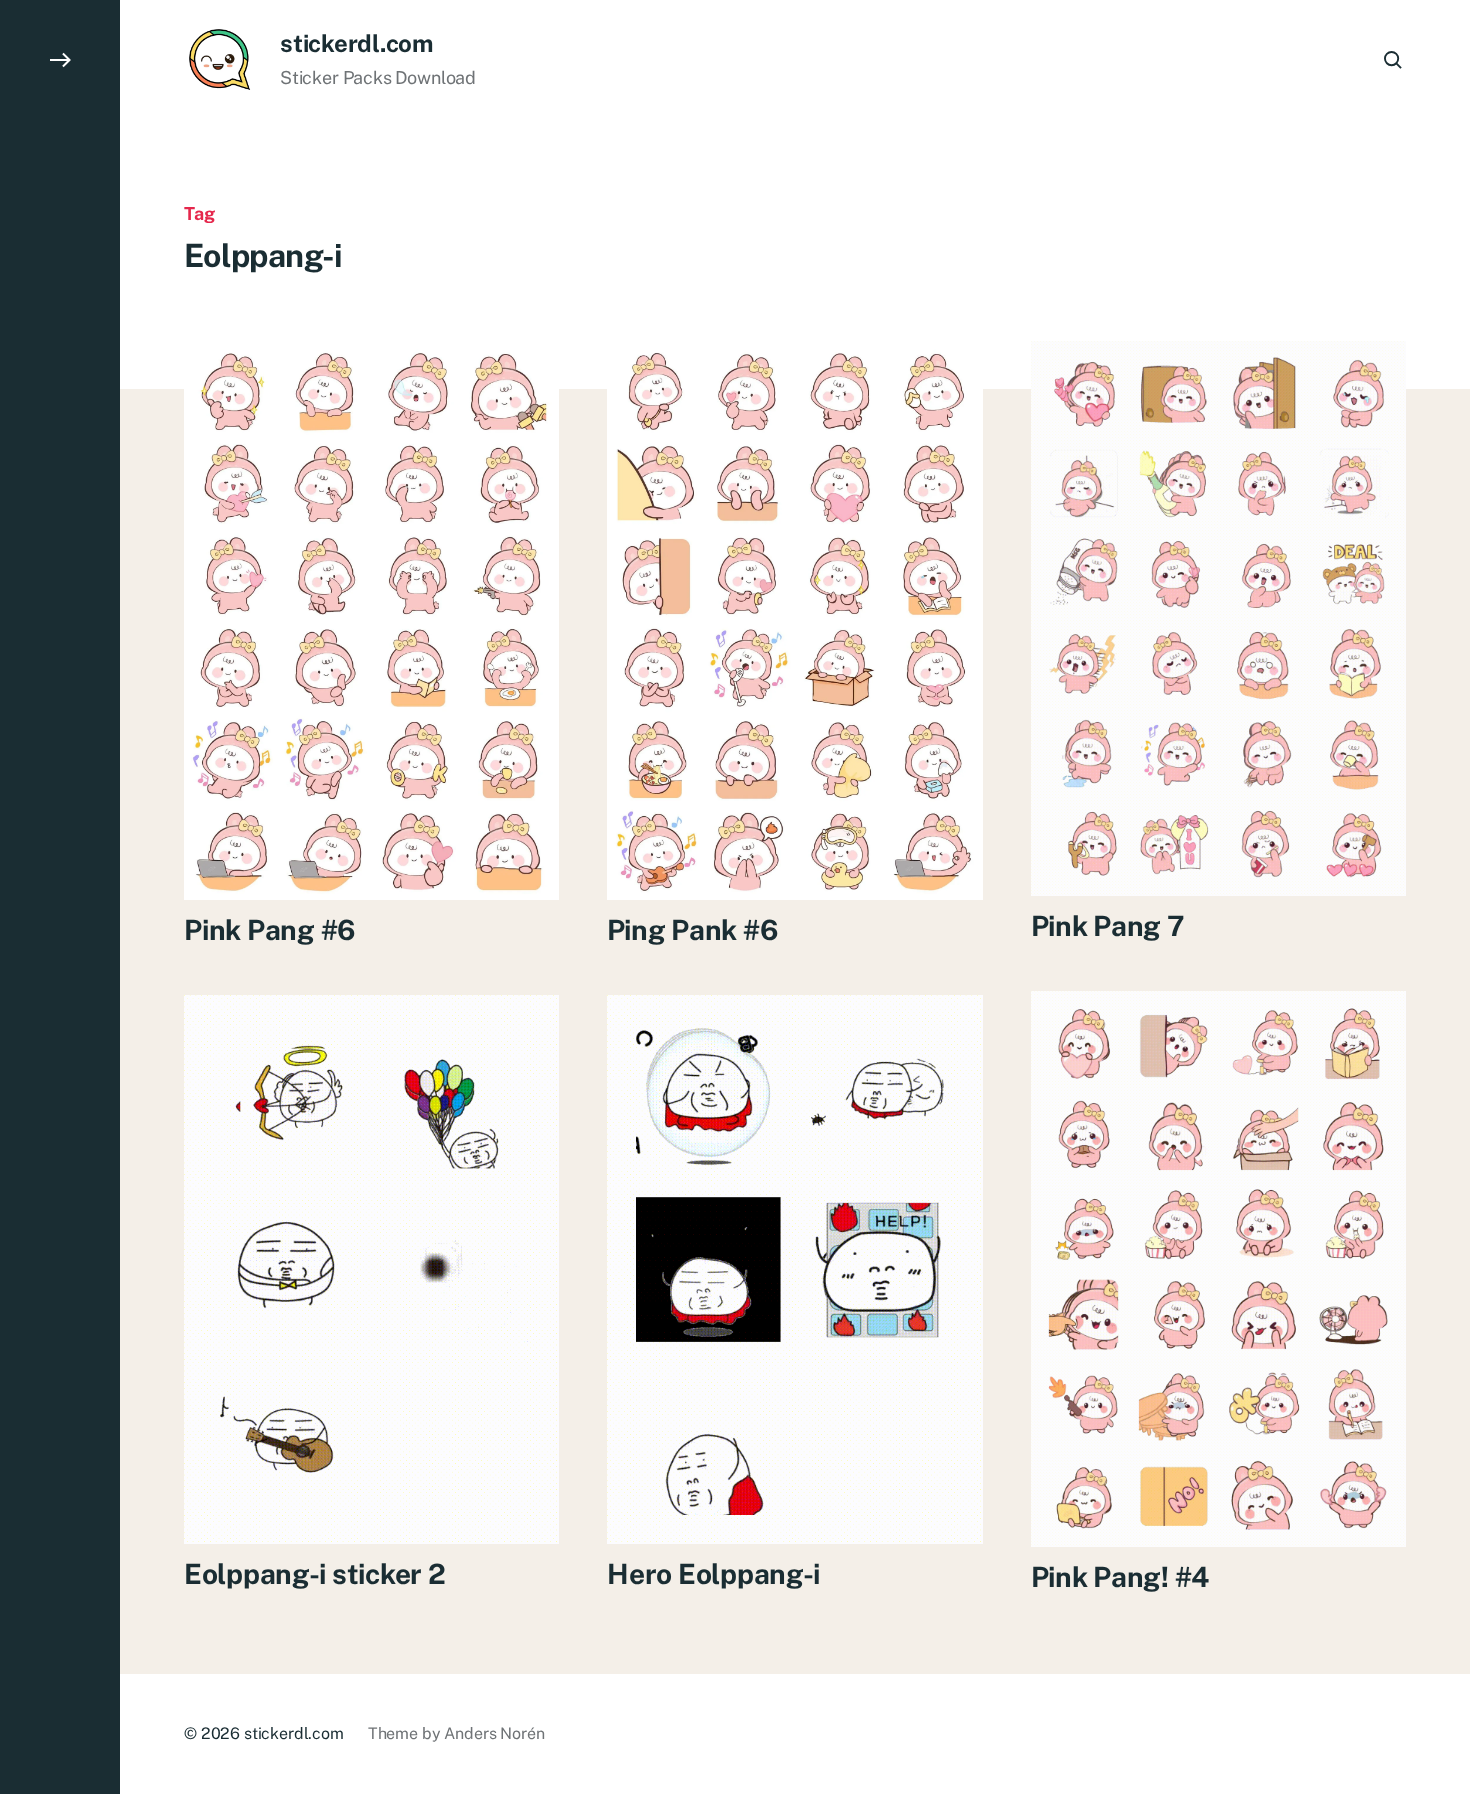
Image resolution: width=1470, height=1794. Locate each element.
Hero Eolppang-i (713, 1573)
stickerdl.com (356, 43)
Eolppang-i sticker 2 (314, 1573)
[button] (60, 897)
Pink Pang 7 (1108, 925)
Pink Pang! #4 (1120, 1576)
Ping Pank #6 (693, 929)
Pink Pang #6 (270, 929)
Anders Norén (494, 1733)
